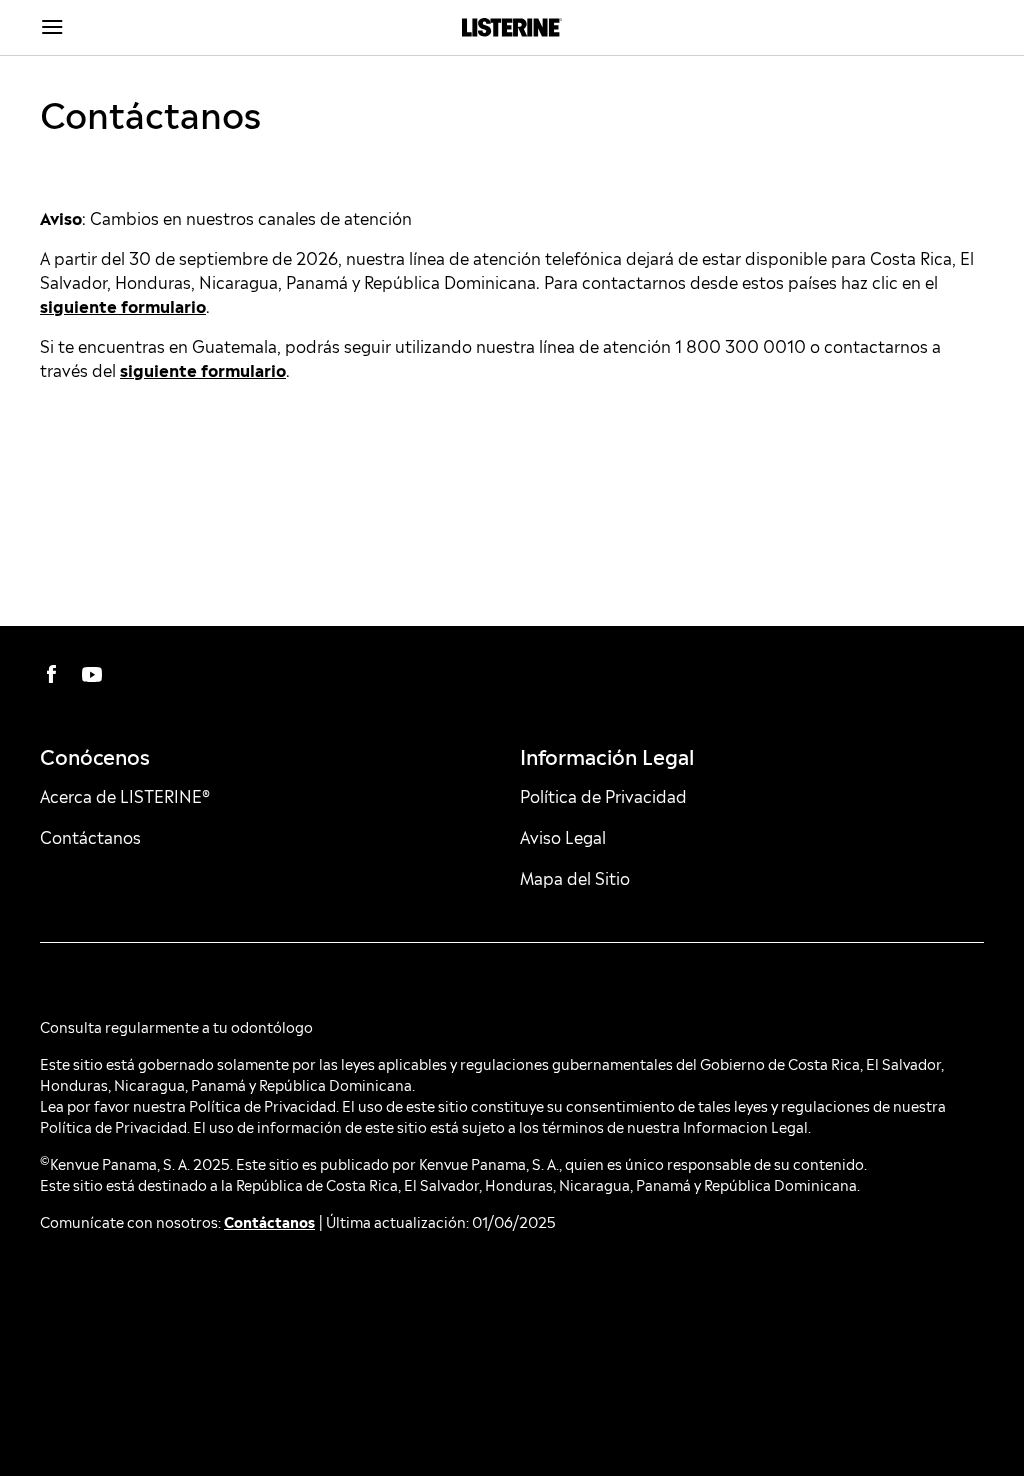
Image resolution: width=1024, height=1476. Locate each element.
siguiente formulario (123, 305)
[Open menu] (158, 28)
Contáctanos (269, 1220)
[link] (512, 27)
